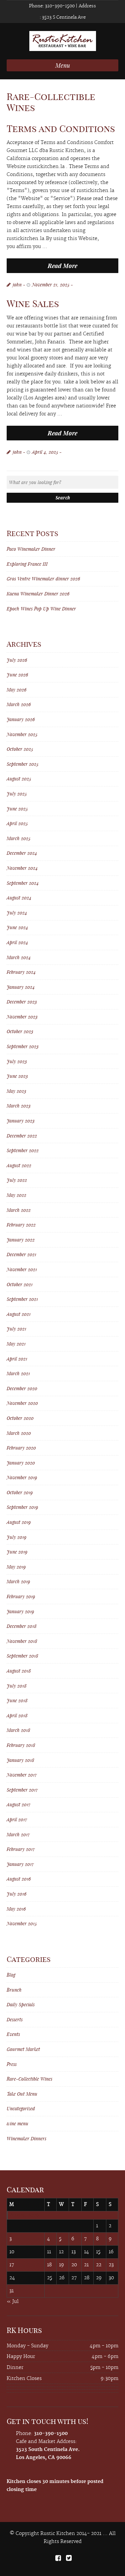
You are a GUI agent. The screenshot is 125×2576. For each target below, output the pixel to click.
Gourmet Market (23, 2049)
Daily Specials (21, 2004)
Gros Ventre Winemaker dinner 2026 (43, 579)
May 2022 (16, 1195)
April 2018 (17, 1715)
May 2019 (16, 1567)
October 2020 (20, 1418)
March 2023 (19, 1106)
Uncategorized (21, 2108)
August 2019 (19, 1522)
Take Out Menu (22, 2094)
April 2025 (17, 823)
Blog (11, 1975)
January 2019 (20, 1611)
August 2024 (19, 898)
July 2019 (16, 1537)
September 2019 (22, 1507)
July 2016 (16, 1894)
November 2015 (22, 1923)
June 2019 (17, 1552)
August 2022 (19, 1165)
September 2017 (22, 1790)
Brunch (14, 1990)
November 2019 (22, 1477)
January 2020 (21, 1463)
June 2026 (17, 675)
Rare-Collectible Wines (29, 2079)
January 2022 (21, 1240)
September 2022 (23, 1150)
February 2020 (21, 1448)
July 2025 (17, 794)
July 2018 (17, 1686)
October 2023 (20, 1031)
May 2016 (16, 1909)
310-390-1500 (59, 6)
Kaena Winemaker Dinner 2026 (38, 594)
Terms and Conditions (61, 129)
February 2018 (21, 1745)
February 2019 (21, 1596)
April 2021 (17, 1359)
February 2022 (21, 1225)
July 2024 (17, 913)
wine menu (17, 2123)
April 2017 (17, 1819)
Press (12, 2064)
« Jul (13, 2302)
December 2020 (22, 1388)
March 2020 (19, 1433)
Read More (62, 266)
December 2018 (22, 1626)
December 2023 (22, 1002)
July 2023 (17, 1061)
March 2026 (19, 704)
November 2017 (22, 1775)
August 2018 (19, 1671)
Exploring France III (27, 564)
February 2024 (21, 972)
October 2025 (20, 749)
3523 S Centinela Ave (63, 17)
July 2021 (16, 1329)
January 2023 (21, 1121)
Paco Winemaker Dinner (31, 549)
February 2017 (21, 1849)
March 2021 (18, 1373)
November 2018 (22, 1641)
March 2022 (19, 1210)
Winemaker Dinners (26, 2138)
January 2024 (21, 987)
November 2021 (22, 1269)
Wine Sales (33, 304)
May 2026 (16, 690)
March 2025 (18, 838)
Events (13, 2034)
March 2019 (18, 1581)
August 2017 (19, 1804)
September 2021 (22, 1299)
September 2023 (23, 1046)
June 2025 (17, 809)
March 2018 (18, 1730)
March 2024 (19, 957)
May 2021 (16, 1344)
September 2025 (22, 764)
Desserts (15, 2019)
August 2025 (19, 779)
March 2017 (18, 1834)
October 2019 (20, 1492)
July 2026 (17, 660)
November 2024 (22, 868)
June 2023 (17, 1076)
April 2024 (17, 942)
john (17, 285)
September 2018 (22, 1656)
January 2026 (21, 719)
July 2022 (17, 1180)
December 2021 (21, 1254)
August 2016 (19, 1879)
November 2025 (22, 734)
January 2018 (20, 1760)
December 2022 (22, 1136)
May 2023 (16, 1091)
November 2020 (22, 1403)
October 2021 (20, 1284)
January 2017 (20, 1864)
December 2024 (22, 853)
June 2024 (17, 927)
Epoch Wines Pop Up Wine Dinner (41, 609)
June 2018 (17, 1700)
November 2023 (22, 1017)
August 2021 (19, 1314)
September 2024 (23, 883)
